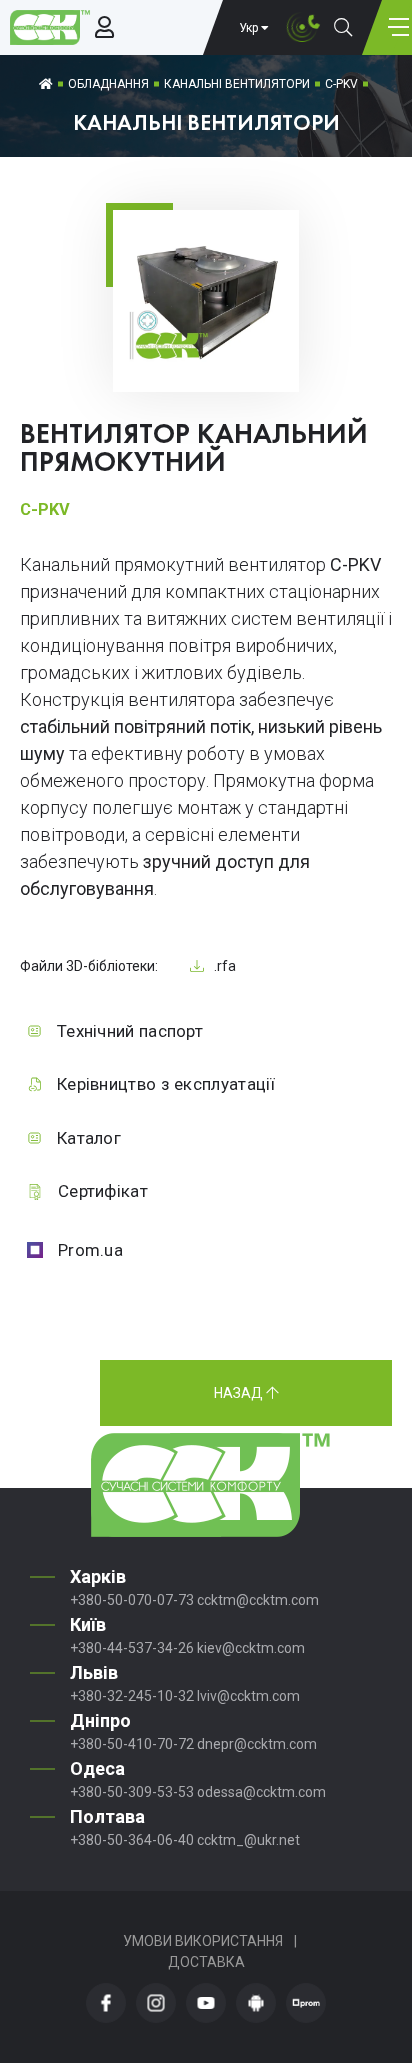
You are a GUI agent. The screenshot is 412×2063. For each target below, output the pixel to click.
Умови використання (203, 1941)
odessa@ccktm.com (261, 1792)
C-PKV (341, 84)
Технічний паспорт (130, 1031)
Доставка (206, 1962)
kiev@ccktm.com (251, 1648)
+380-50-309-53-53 (132, 1792)
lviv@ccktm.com (248, 1696)
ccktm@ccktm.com (258, 1600)
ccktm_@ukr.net (248, 1840)
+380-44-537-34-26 (132, 1648)
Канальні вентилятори (237, 84)
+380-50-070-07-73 (132, 1600)
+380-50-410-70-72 (132, 1744)
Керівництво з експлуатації (166, 1084)
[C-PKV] (206, 361)
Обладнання (108, 84)
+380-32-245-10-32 (132, 1696)
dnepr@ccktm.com (257, 1744)
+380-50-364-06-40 (132, 1840)
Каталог (89, 1138)
